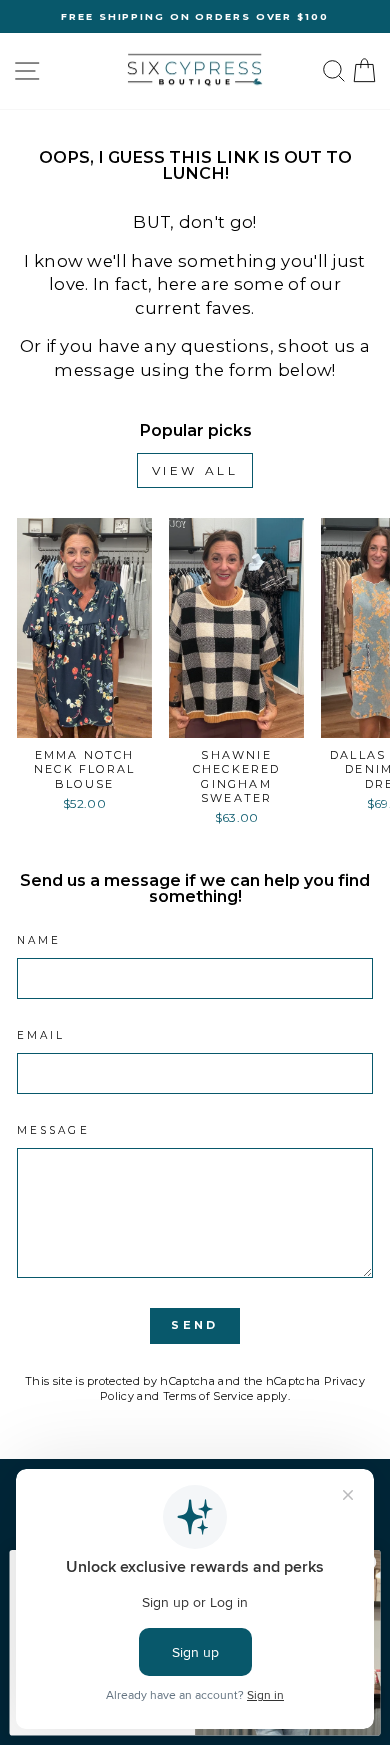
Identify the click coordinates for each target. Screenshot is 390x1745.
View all (195, 470)
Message (53, 1130)
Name (39, 940)
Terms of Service (208, 1396)
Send (194, 1325)
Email (41, 1035)
